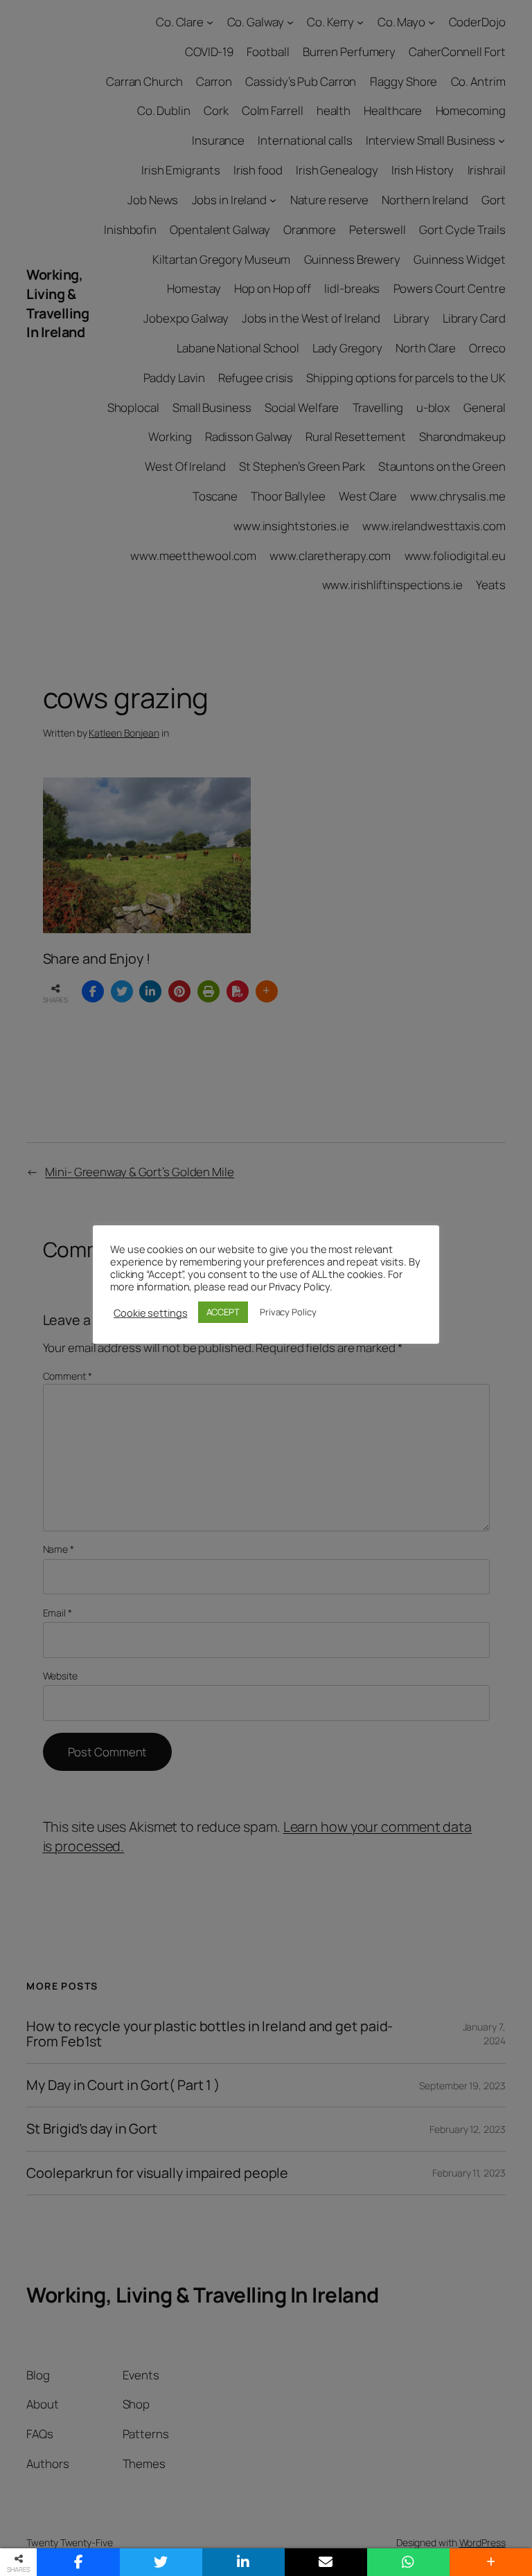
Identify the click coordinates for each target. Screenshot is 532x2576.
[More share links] (491, 2562)
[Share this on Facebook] (78, 2562)
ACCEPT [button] (223, 1312)
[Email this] (326, 2562)
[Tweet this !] (161, 2562)
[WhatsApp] (408, 2562)
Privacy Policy (288, 1312)
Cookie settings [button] (151, 1313)
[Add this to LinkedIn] (243, 2562)
